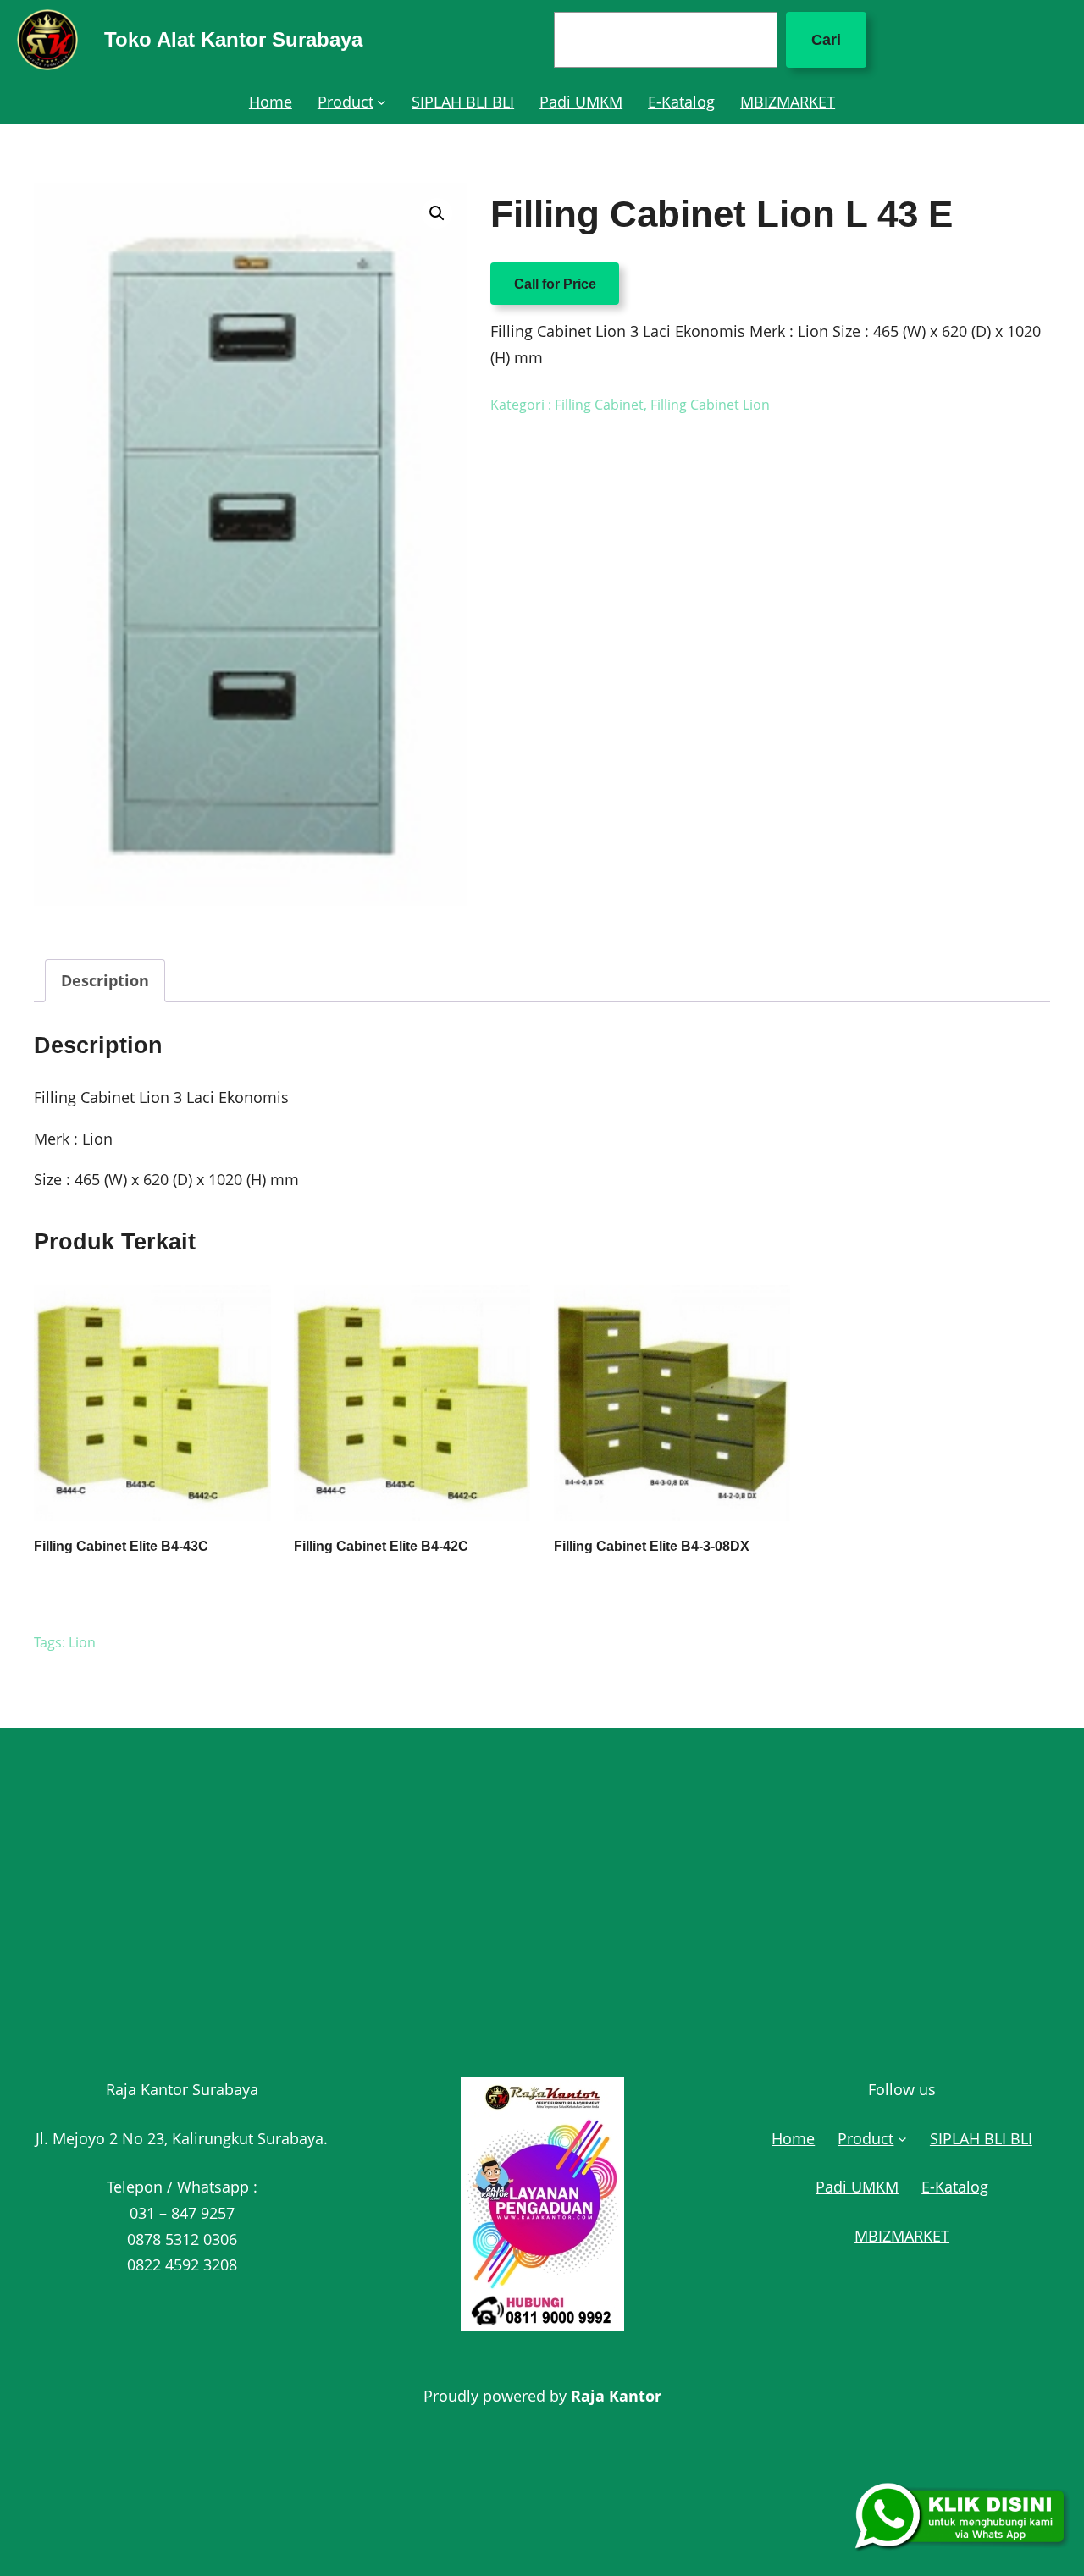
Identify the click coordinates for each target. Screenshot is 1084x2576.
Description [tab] (105, 980)
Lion (82, 1642)
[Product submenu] (382, 102)
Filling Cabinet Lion (710, 405)
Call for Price (555, 283)
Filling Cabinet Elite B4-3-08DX (652, 1546)
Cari (826, 40)
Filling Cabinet (599, 405)
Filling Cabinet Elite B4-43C (121, 1546)
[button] (437, 213)
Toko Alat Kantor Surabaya (233, 39)
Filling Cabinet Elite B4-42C (381, 1546)
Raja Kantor (616, 2396)
